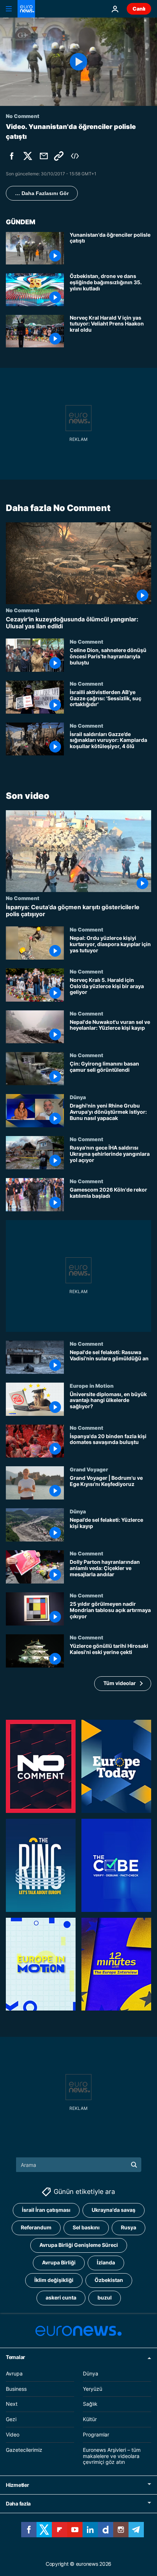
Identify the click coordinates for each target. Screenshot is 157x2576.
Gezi (11, 2419)
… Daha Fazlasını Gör (42, 193)
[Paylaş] (44, 156)
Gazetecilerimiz (24, 2450)
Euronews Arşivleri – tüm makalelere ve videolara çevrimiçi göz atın (112, 2456)
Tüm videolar (120, 1683)
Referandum (36, 2228)
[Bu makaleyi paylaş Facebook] (12, 156)
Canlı (139, 9)
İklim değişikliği (54, 2280)
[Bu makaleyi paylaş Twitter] (28, 156)
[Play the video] (78, 62)
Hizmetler (17, 2485)
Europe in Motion (92, 1385)
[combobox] (79, 2165)
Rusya (129, 2228)
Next (12, 2404)
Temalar (16, 2357)
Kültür (90, 2419)
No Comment (23, 610)
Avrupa (14, 2373)
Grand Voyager (89, 1469)
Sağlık (90, 2404)
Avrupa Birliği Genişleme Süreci (79, 2245)
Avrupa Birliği (59, 2263)
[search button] (134, 2165)
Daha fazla (18, 2503)
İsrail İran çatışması (46, 2210)
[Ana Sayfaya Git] (26, 9)
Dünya (78, 1097)
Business (16, 2389)
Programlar (96, 2434)
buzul (105, 2298)
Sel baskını (86, 2228)
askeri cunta (61, 2298)
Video (13, 2434)
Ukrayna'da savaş (114, 2210)
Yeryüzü (93, 2389)
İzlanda (106, 2263)
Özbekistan (109, 2280)
